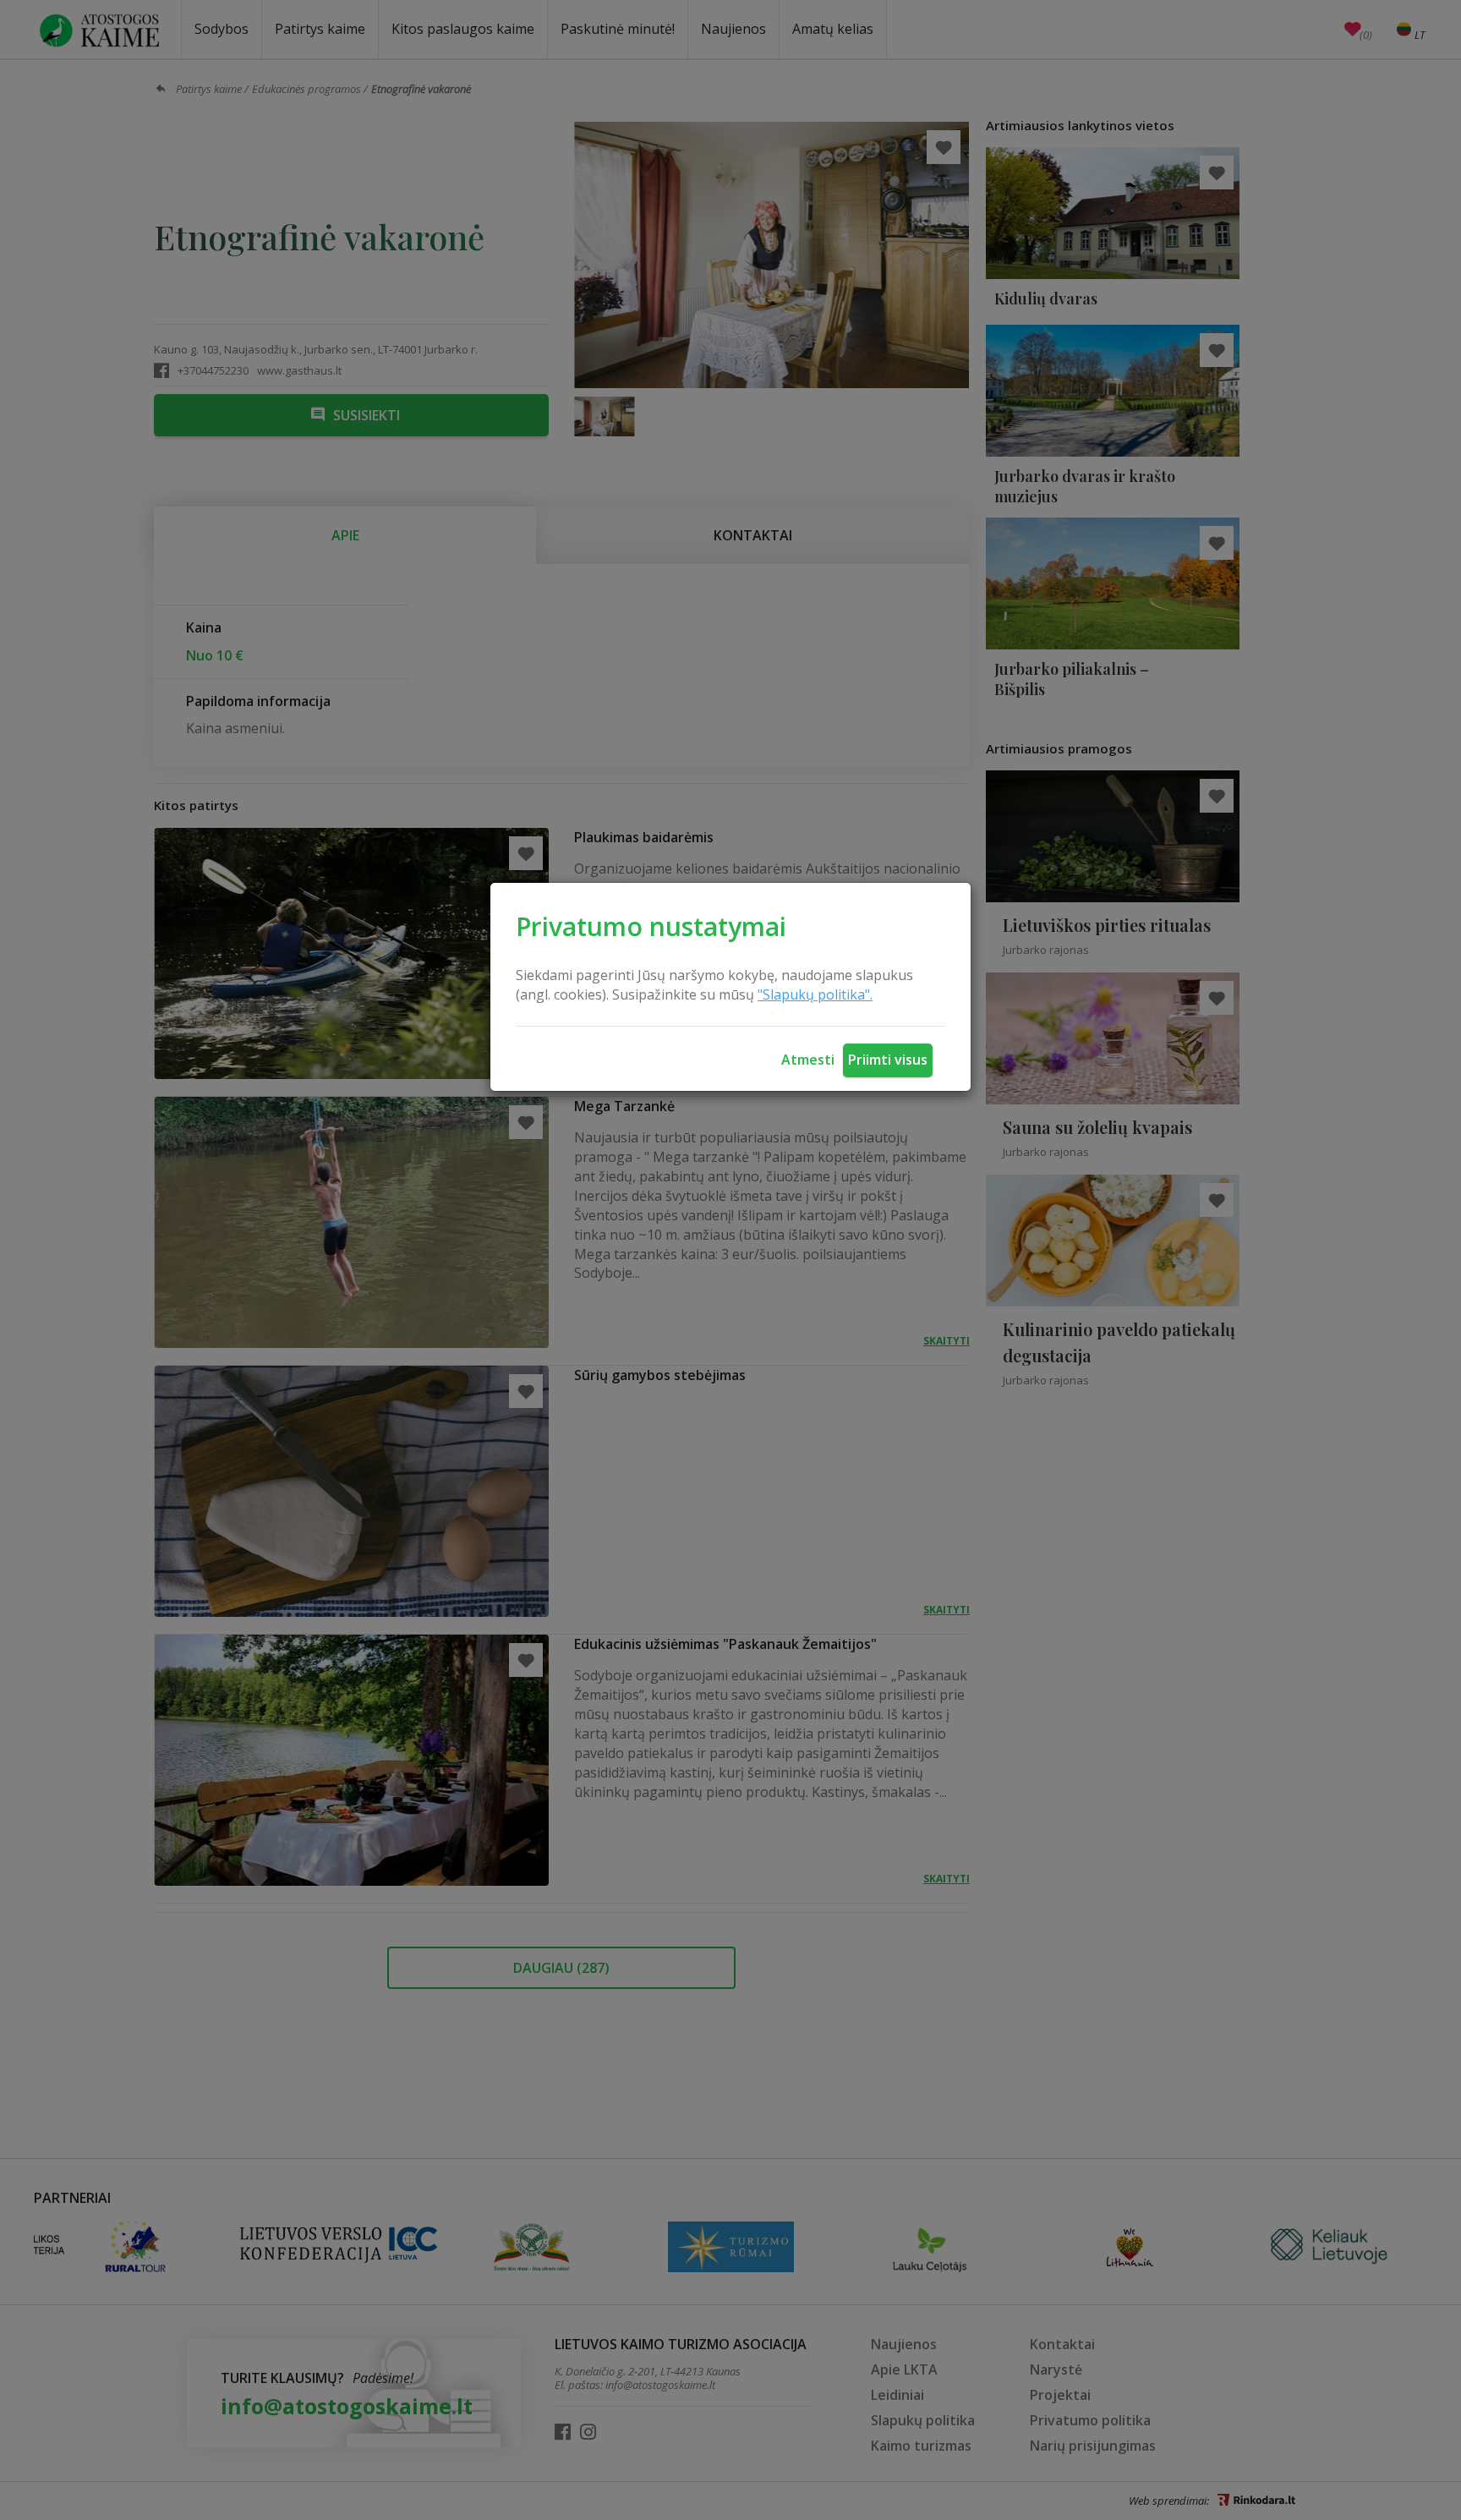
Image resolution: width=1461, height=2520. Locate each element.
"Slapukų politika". (815, 994)
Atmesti (808, 1060)
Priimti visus (888, 1060)
